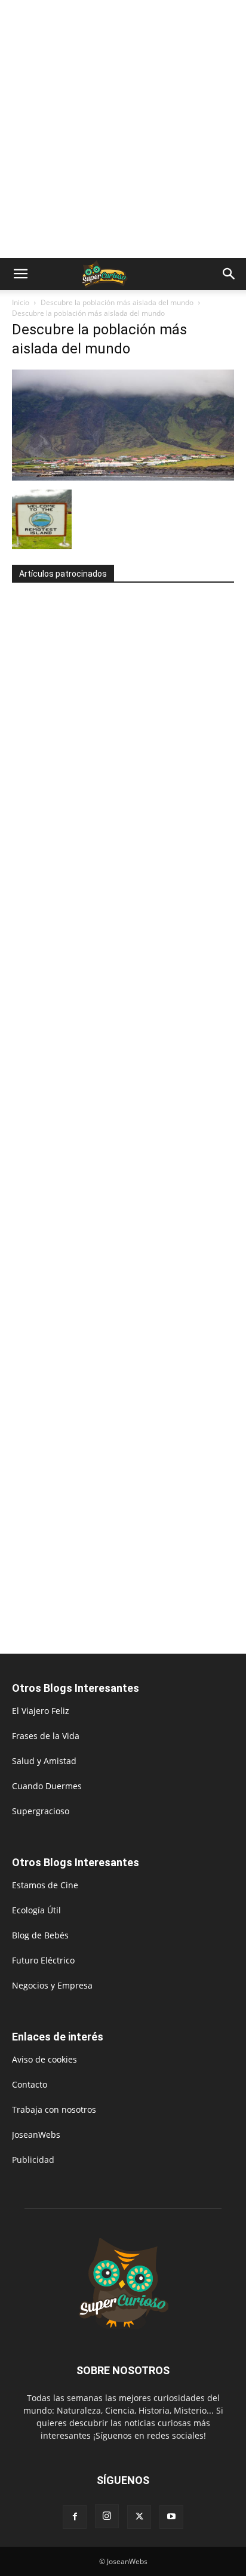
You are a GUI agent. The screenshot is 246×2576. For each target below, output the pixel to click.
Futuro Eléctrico (43, 1960)
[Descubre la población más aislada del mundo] (123, 477)
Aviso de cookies (44, 2059)
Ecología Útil (36, 1910)
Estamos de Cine (45, 1885)
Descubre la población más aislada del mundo (117, 302)
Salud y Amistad (44, 1761)
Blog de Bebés (40, 1935)
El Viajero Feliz (41, 1711)
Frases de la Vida (46, 1736)
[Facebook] (75, 2517)
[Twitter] (139, 2517)
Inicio (21, 302)
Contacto (30, 2084)
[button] (20, 274)
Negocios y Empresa (52, 1985)
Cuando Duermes (47, 1786)
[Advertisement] (123, 129)
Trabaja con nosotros (54, 2109)
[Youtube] (171, 2517)
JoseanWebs (36, 2135)
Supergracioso (41, 1811)
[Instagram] (107, 2516)
